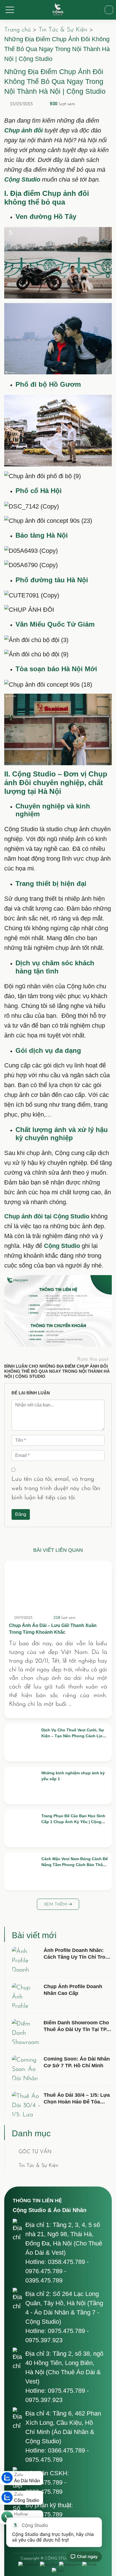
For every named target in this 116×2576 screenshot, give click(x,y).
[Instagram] (70, 2564)
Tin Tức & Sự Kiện (63, 30)
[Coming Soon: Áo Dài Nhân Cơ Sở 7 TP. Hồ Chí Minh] (26, 2068)
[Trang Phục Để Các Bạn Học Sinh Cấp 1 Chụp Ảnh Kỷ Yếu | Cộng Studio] (22, 1828)
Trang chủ (17, 30)
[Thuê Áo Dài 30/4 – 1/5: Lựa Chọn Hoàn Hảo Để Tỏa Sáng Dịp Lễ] (26, 2104)
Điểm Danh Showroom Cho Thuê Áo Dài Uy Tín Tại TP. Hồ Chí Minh (76, 2030)
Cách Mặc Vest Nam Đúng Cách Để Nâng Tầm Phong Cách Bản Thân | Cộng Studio (75, 1865)
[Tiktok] (89, 2564)
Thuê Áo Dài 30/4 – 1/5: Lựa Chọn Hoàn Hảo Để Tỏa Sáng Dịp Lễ (77, 2102)
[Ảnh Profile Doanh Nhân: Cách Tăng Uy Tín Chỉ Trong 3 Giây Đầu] (26, 1959)
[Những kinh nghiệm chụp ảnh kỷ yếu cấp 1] (22, 1786)
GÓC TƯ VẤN (35, 2152)
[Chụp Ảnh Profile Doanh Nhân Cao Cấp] (26, 1995)
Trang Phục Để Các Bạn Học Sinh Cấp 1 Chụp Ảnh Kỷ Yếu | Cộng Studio (73, 1822)
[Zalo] (58, 2571)
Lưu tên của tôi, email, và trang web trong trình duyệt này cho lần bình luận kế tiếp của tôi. (56, 1488)
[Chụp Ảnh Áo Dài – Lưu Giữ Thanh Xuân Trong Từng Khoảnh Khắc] (58, 1587)
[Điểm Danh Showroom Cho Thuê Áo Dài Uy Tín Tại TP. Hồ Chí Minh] (26, 2032)
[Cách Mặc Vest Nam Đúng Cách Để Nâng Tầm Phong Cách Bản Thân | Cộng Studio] (22, 1871)
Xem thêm (56, 1905)
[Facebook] (28, 2564)
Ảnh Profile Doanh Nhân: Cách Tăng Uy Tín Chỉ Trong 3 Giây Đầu (78, 1957)
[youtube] (49, 2564)
